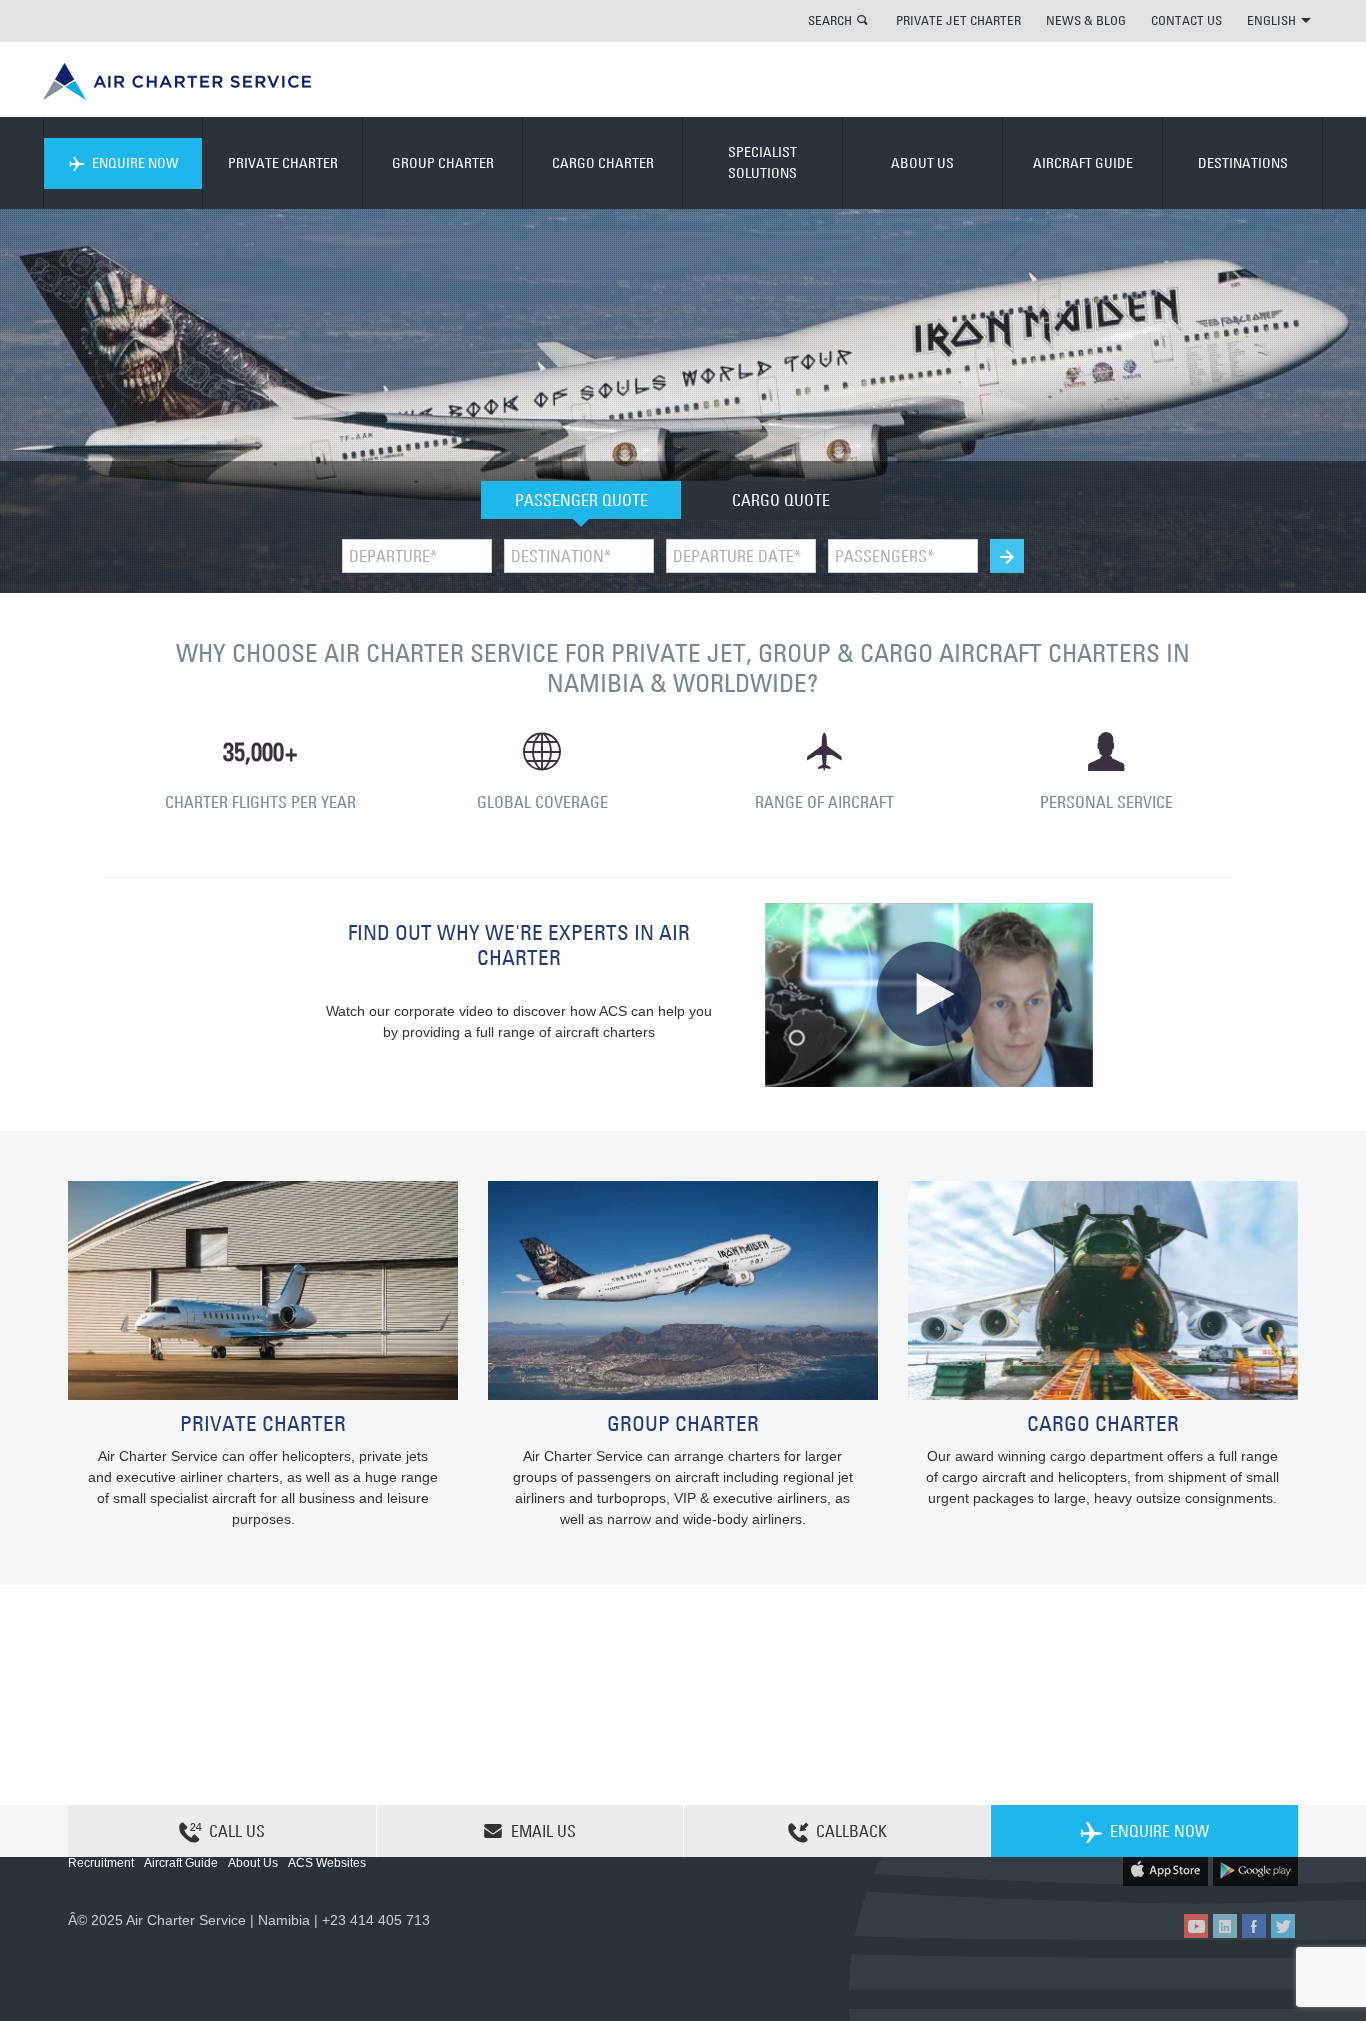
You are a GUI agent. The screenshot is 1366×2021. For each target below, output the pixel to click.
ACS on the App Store (1165, 1869)
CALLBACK (851, 1831)
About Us (253, 1863)
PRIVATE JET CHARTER (958, 20)
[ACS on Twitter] (1283, 1926)
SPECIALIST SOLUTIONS (762, 162)
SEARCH (830, 20)
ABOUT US (922, 163)
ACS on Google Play (1255, 1869)
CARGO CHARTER (603, 163)
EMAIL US (543, 1831)
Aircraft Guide (181, 1863)
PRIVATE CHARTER (283, 163)
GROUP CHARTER (443, 163)
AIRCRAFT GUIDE (1083, 163)
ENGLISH (1271, 20)
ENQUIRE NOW (135, 163)
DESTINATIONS (1243, 163)
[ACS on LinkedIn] (1225, 1926)
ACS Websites (327, 1863)
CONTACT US (1186, 20)
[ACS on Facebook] (1254, 1926)
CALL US (237, 1831)
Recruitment (101, 1863)
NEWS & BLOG (1086, 20)
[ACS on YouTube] (1196, 1926)
